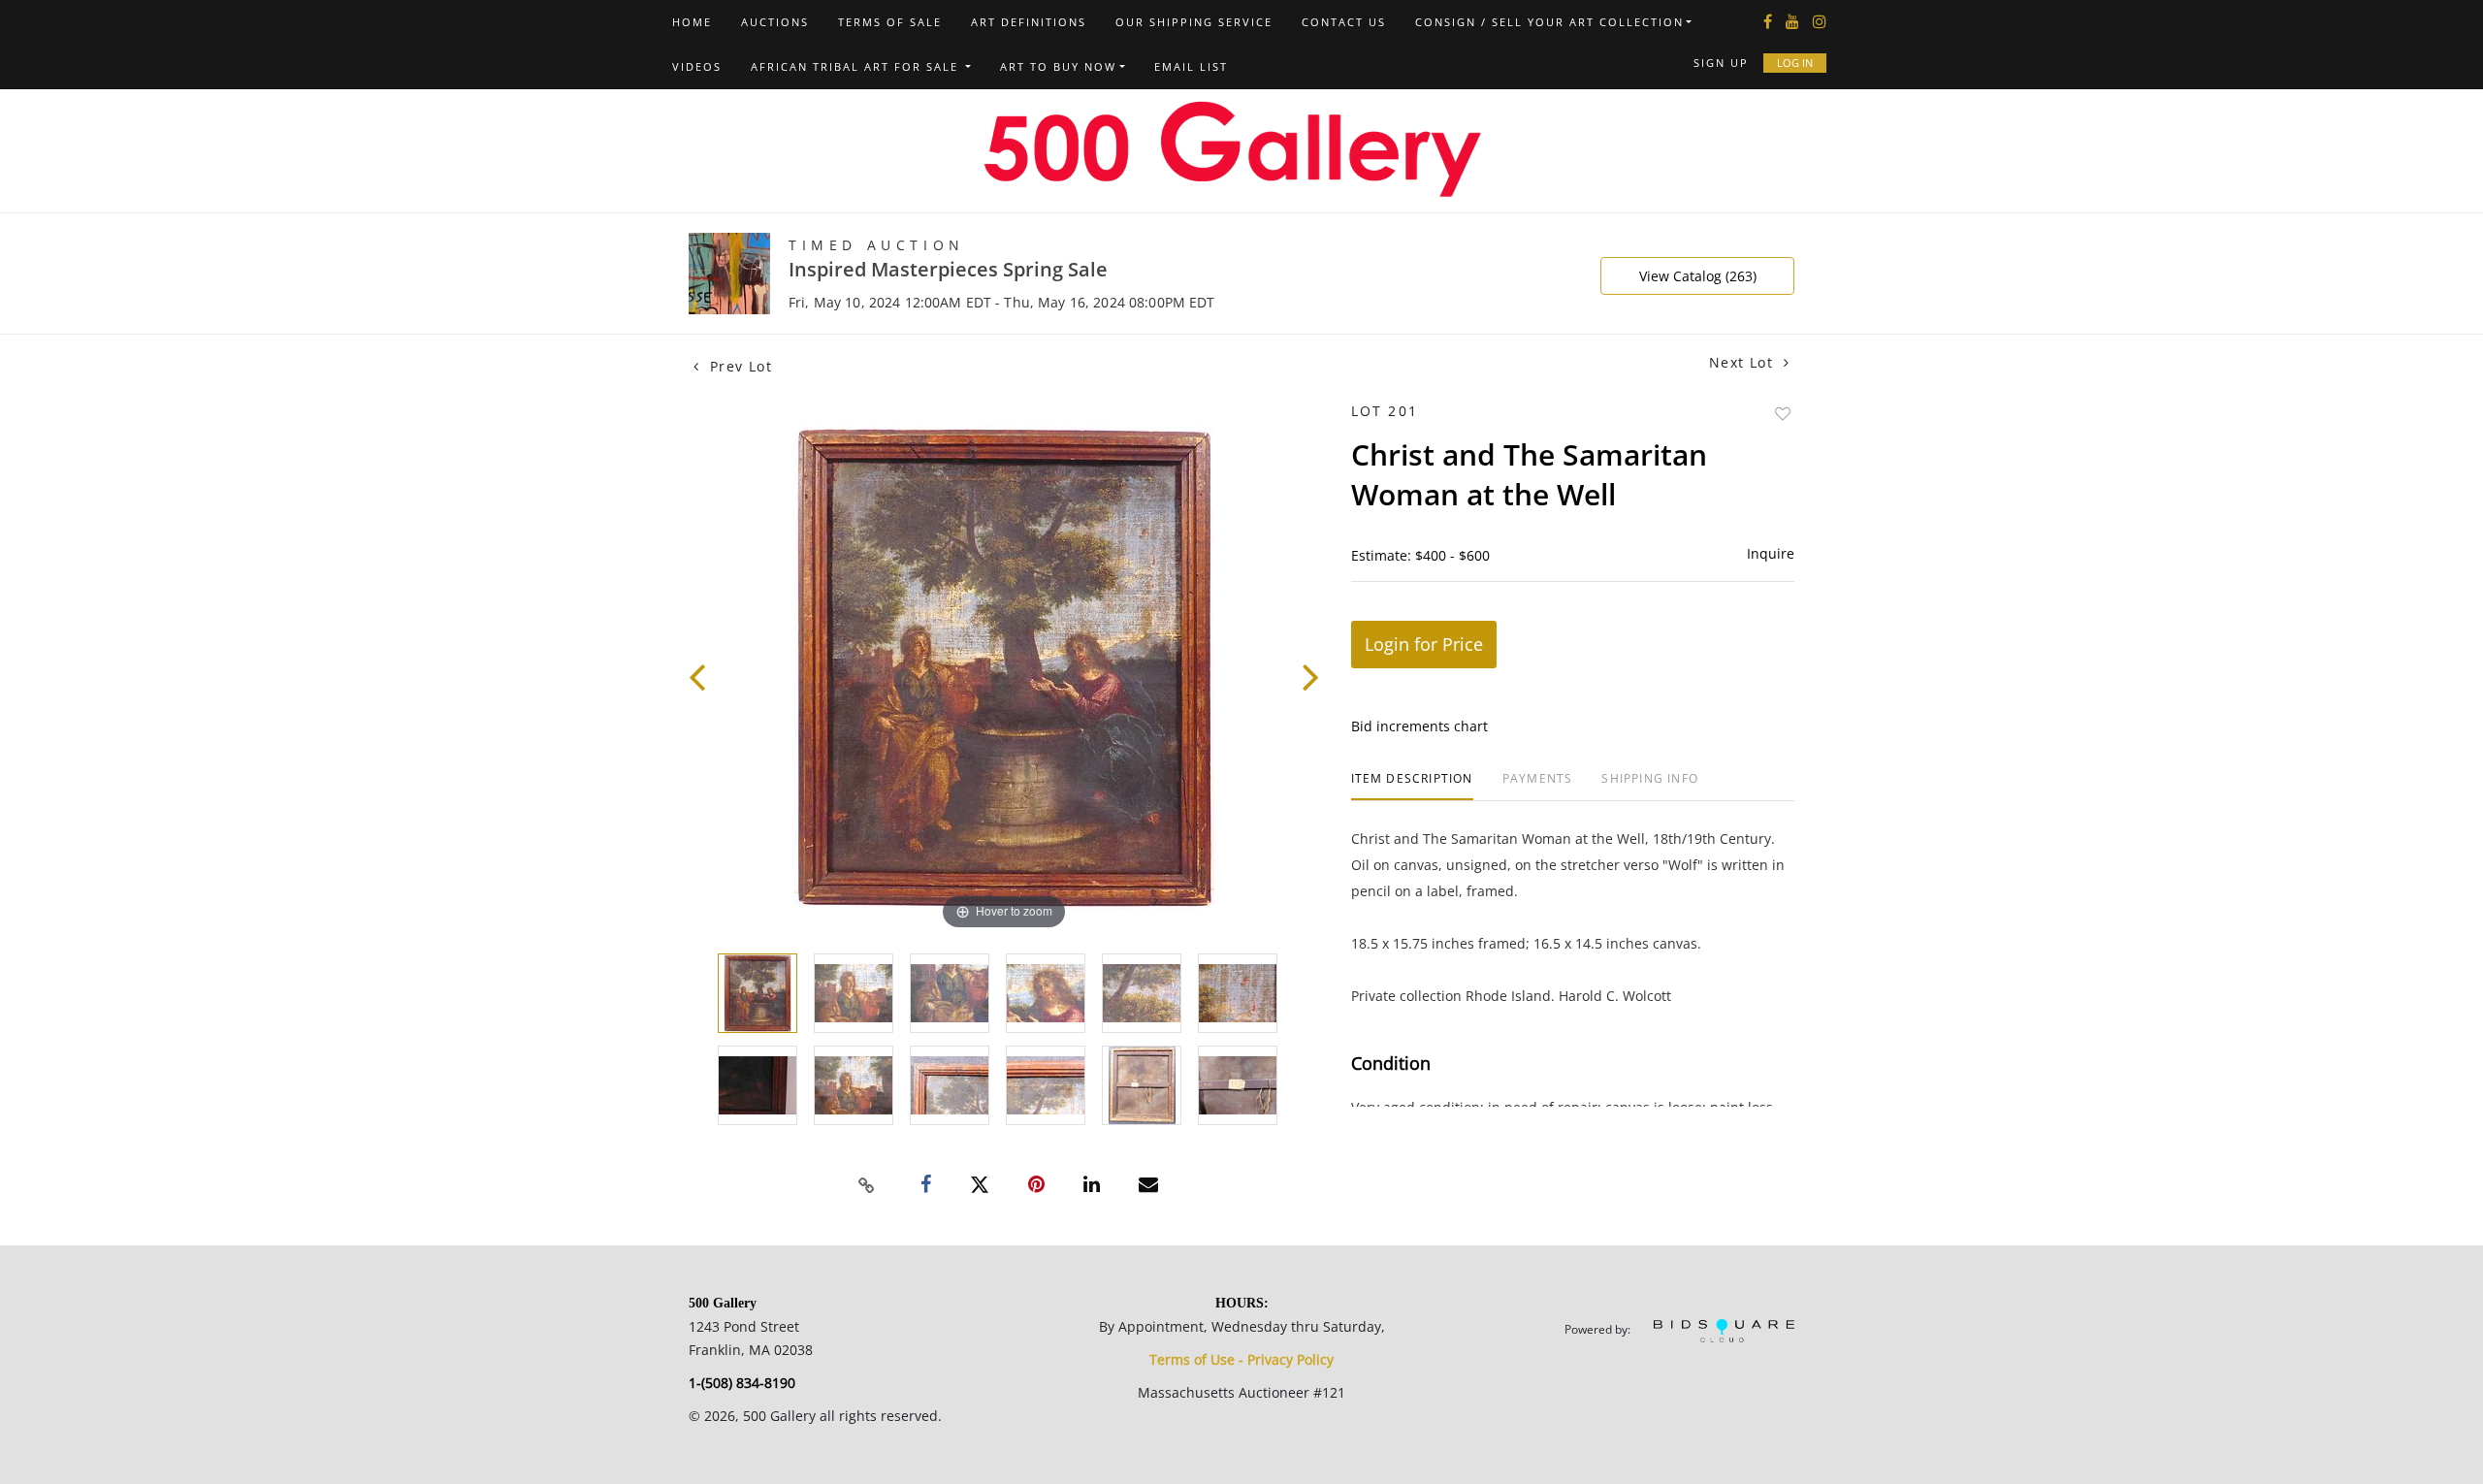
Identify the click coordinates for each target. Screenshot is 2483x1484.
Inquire (1771, 553)
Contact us (1344, 22)
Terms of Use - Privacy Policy (1241, 1359)
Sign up (1721, 63)
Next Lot (1744, 362)
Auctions (775, 22)
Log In (1795, 63)
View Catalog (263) (1698, 276)
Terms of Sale (890, 22)
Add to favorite (1783, 414)
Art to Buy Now (1058, 66)
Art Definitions (1029, 22)
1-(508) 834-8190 (742, 1383)
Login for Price (1424, 644)
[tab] (1412, 786)
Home (692, 22)
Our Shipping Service (1194, 22)
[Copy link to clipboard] (867, 1185)
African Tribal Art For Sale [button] (857, 66)
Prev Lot (738, 366)
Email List (1191, 66)
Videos (697, 66)
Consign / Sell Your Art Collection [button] (1549, 22)
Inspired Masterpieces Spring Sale (948, 269)
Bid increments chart (1419, 726)
